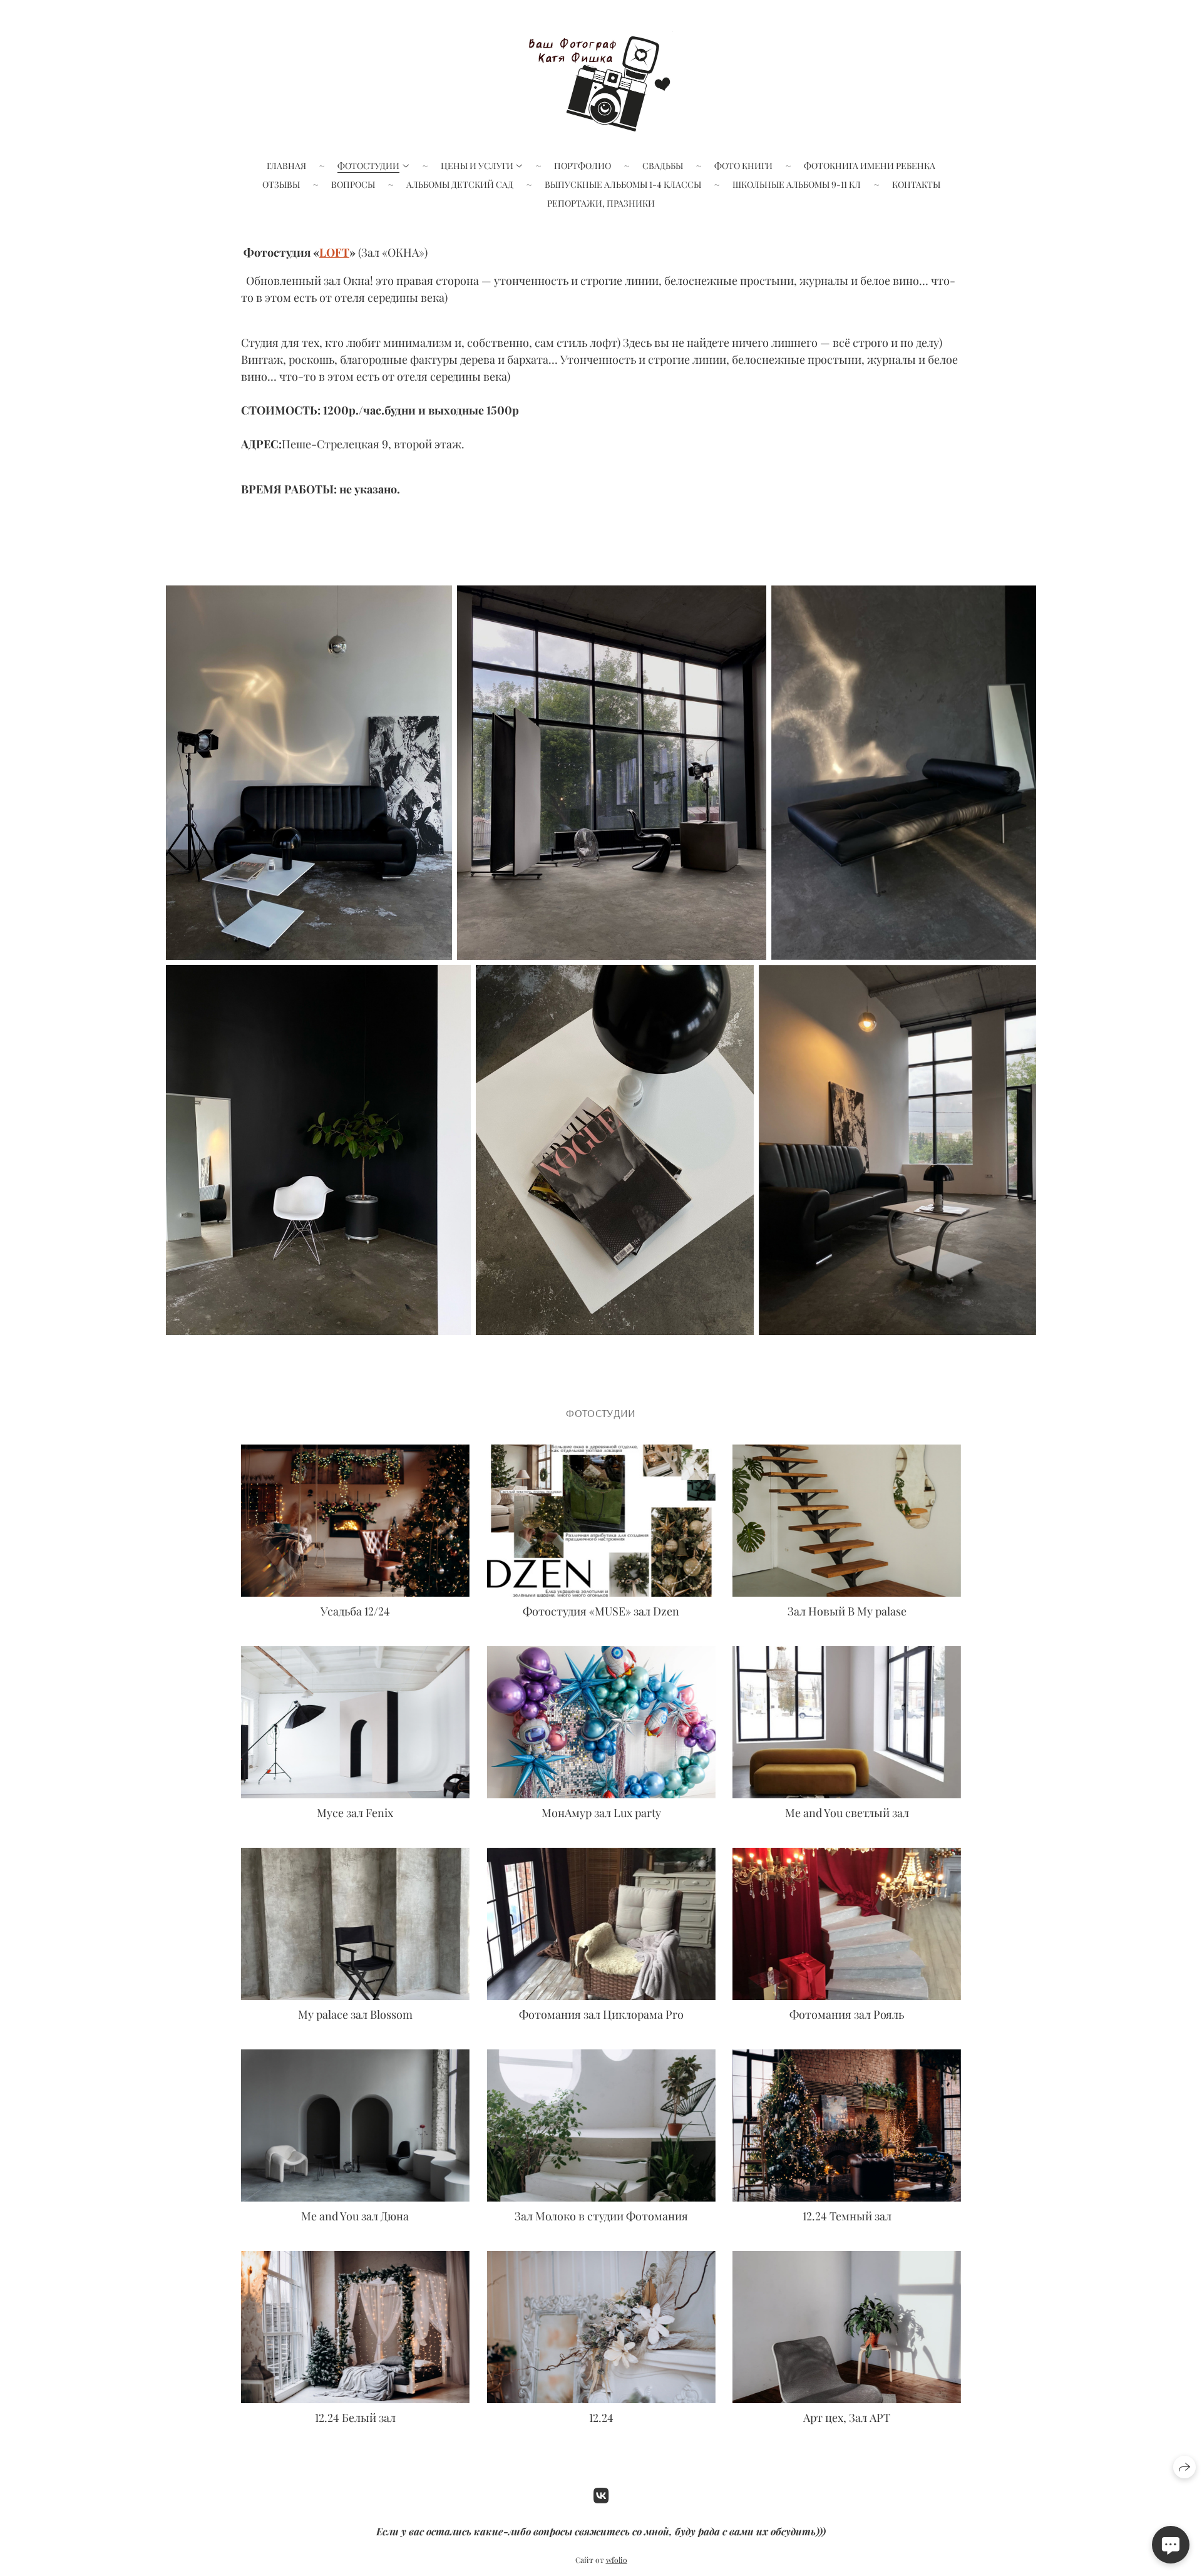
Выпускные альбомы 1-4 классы (623, 184)
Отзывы (281, 184)
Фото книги (743, 166)
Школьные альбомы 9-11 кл (797, 184)
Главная (286, 166)
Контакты (916, 184)
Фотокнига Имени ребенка (870, 166)
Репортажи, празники (601, 203)
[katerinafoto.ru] (601, 81)
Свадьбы (663, 166)
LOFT (334, 252)
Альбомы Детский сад (460, 184)
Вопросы (353, 184)
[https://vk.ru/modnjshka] (601, 2495)
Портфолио (583, 166)
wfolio (617, 2560)
